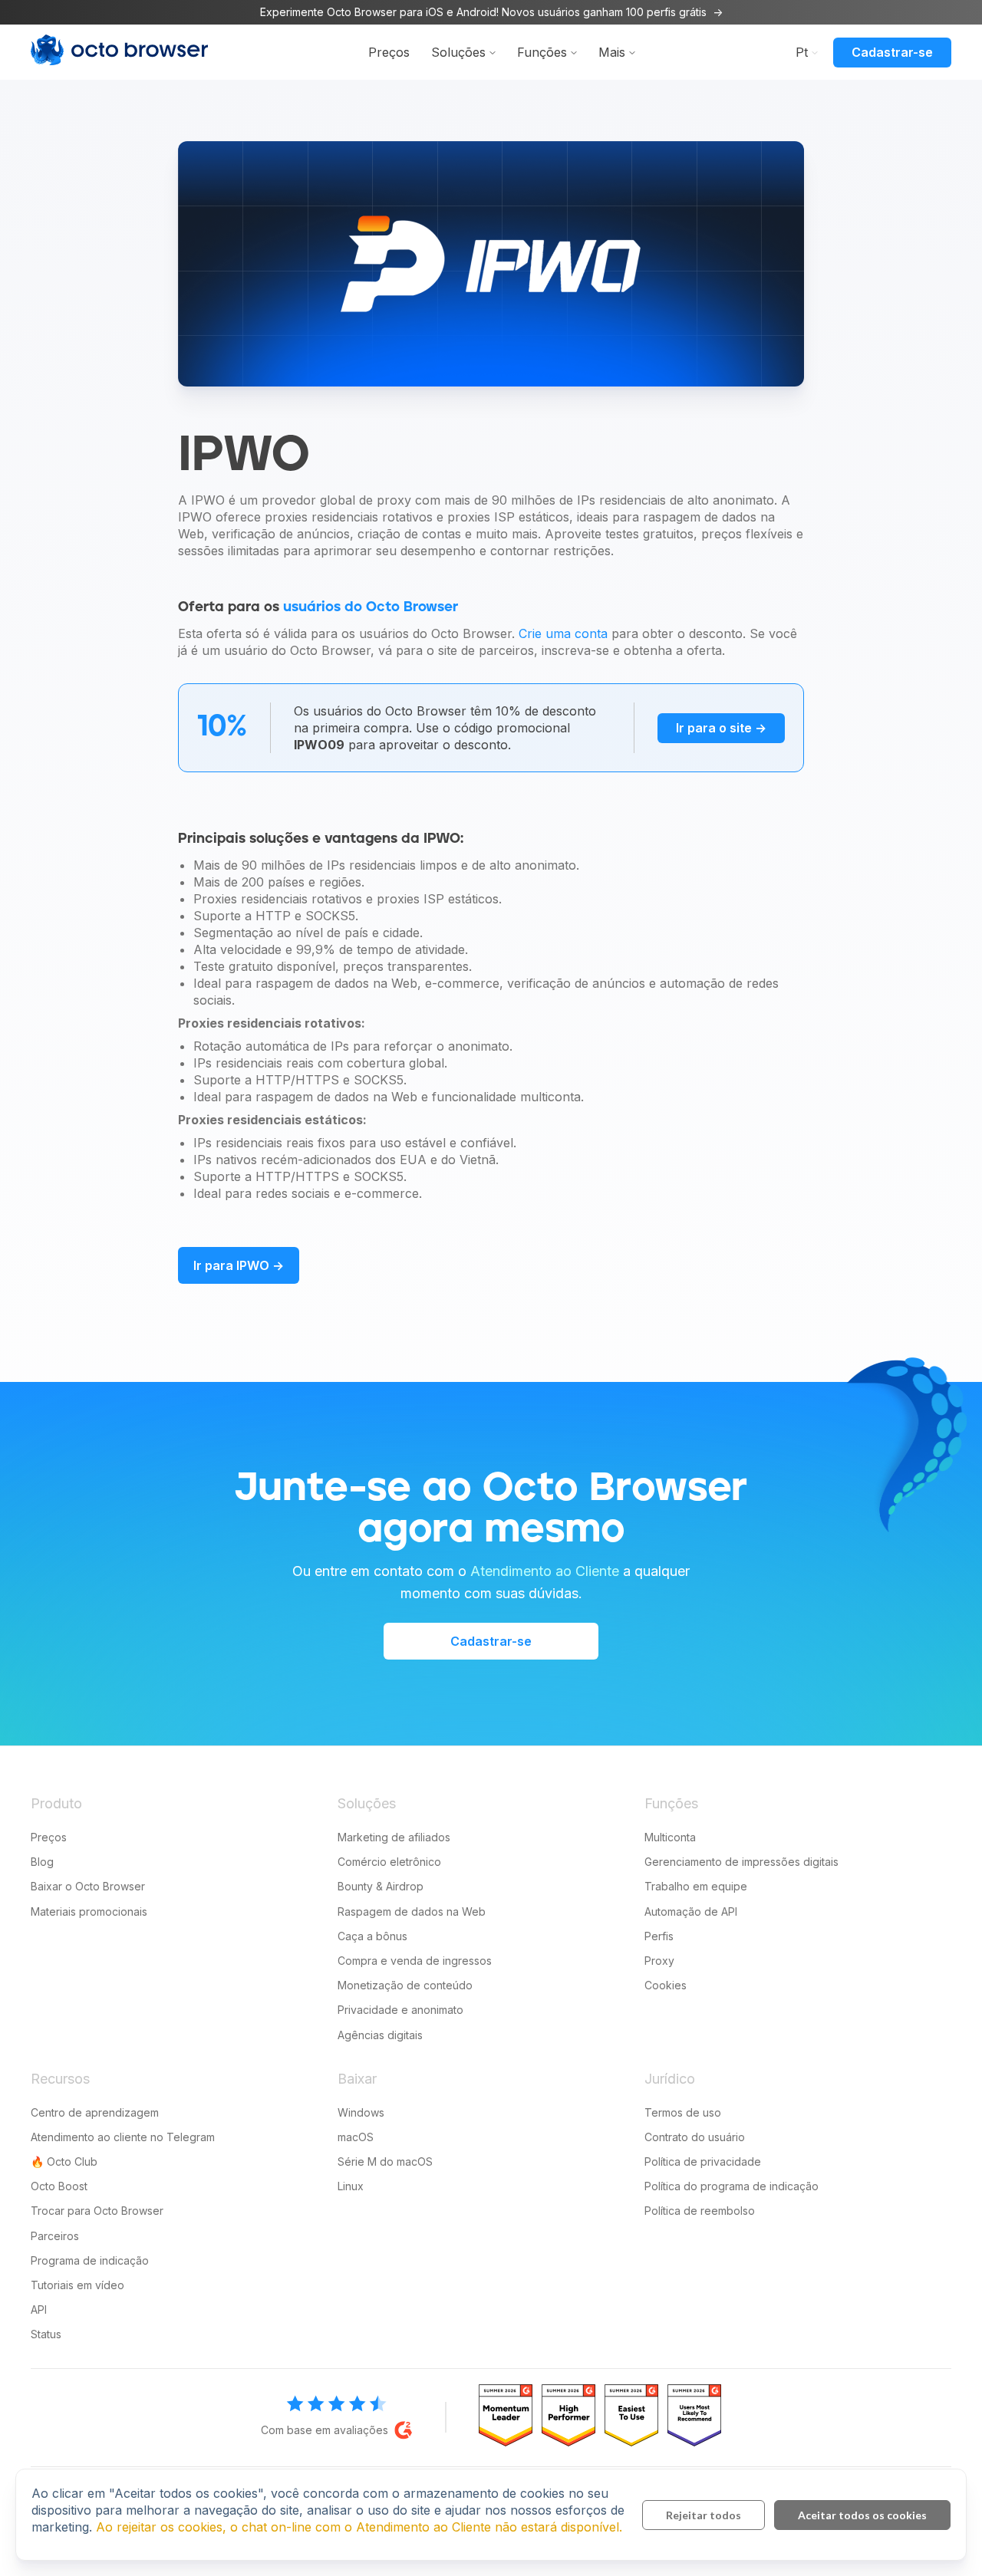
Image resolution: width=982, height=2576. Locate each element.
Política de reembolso (700, 2211)
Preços (389, 52)
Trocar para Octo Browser (97, 2211)
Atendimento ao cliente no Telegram (123, 2137)
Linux (351, 2186)
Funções (542, 52)
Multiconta (670, 1837)
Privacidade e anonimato (400, 2010)
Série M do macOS (385, 2161)
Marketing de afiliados (394, 1837)
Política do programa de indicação (732, 2186)
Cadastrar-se (892, 52)
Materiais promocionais (89, 1911)
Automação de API (691, 1911)
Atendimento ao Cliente (545, 1571)
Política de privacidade (703, 2161)
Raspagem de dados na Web (412, 1911)
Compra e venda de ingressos (415, 1961)
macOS (356, 2137)
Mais (612, 52)
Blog (42, 1862)
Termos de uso (683, 2112)
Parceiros (55, 2236)
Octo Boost (59, 2186)
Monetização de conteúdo (405, 1985)
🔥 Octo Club (64, 2161)
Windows (361, 2112)
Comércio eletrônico (389, 1862)
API (39, 2310)
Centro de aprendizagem (95, 2112)
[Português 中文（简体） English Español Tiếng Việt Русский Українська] (803, 51)
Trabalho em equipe (696, 1886)
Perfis (659, 1936)
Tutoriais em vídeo (77, 2285)
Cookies (666, 1985)
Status (46, 2334)
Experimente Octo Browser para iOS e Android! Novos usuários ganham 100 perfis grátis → (491, 12)
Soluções (458, 52)
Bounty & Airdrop (381, 1886)
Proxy (659, 1961)
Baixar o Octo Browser (88, 1886)
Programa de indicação (90, 2260)
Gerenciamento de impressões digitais (741, 1862)
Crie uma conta (563, 633)
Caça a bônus (372, 1936)
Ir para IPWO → (239, 1265)
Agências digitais (380, 2035)
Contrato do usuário (695, 2137)
